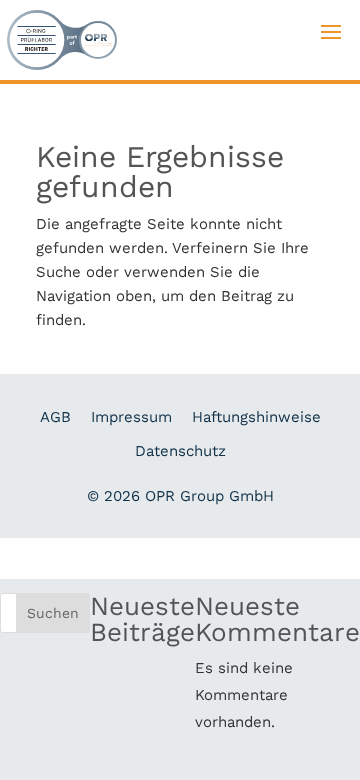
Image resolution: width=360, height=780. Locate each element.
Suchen (53, 613)
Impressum (131, 417)
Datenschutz (180, 451)
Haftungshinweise (256, 417)
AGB (55, 417)
